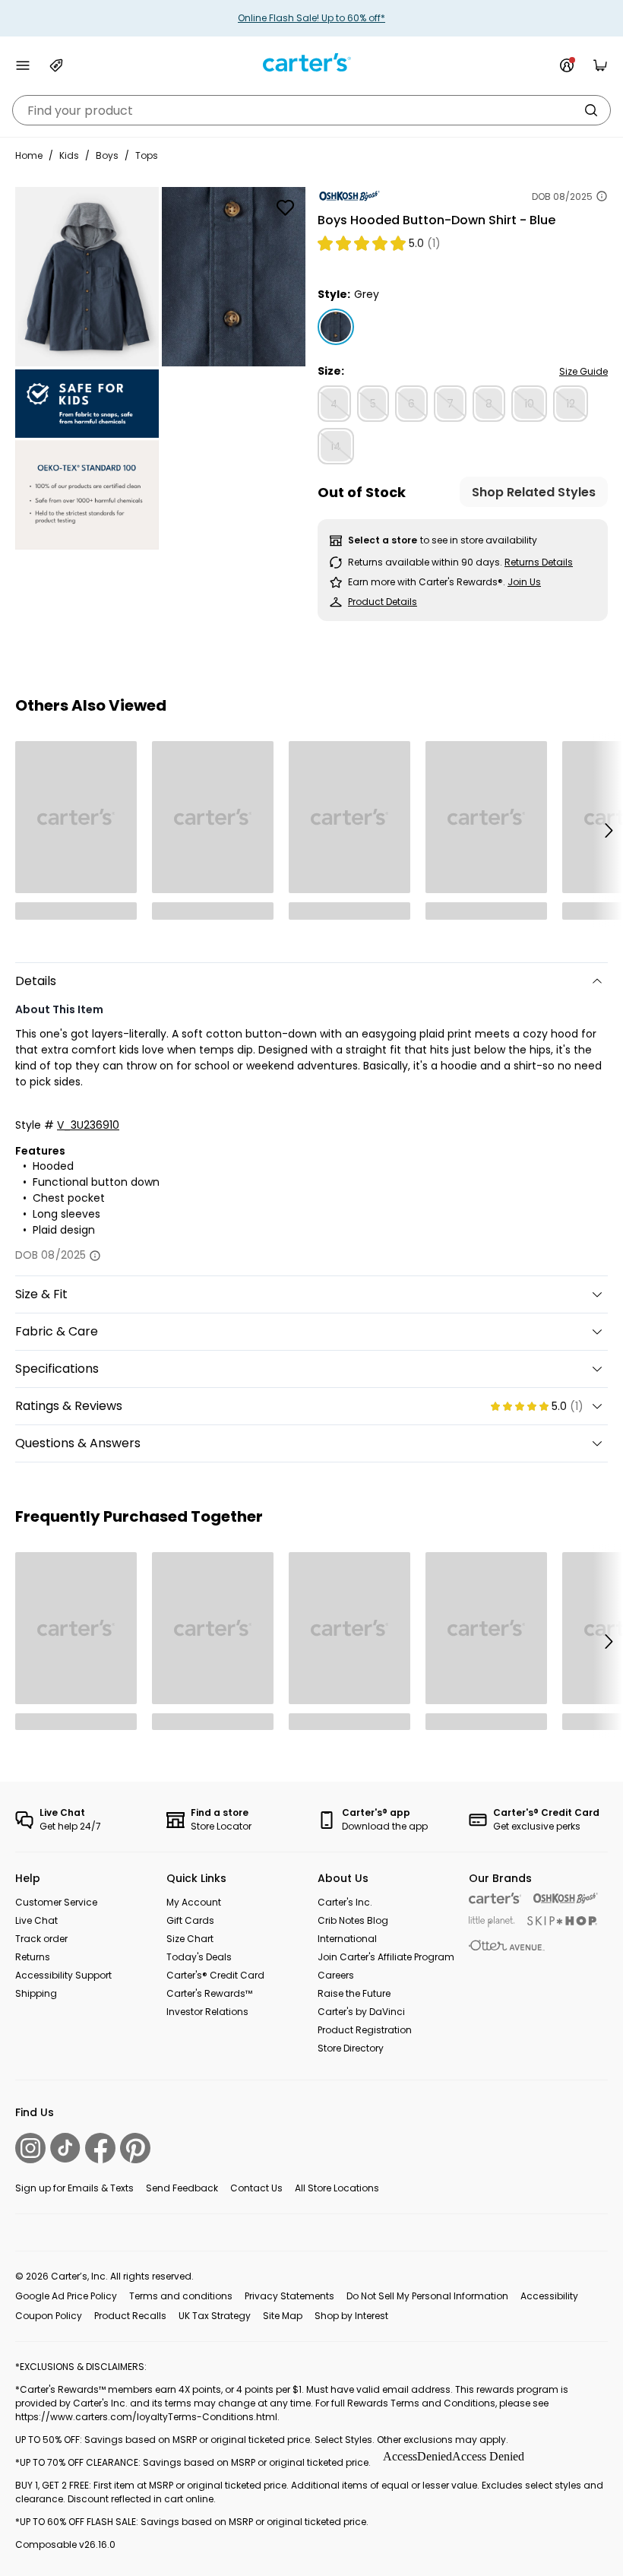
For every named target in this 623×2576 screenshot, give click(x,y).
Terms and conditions (181, 2296)
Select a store (383, 540)
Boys (107, 155)
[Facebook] (100, 2148)
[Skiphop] (562, 1921)
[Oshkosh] (566, 1898)
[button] (608, 830)
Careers (336, 1975)
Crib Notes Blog (353, 1920)
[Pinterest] (135, 2148)
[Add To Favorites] (285, 208)
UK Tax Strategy (215, 2316)
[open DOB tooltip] (602, 196)
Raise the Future (354, 1993)
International (347, 1939)
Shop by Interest (351, 2316)
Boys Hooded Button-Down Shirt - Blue (436, 220)
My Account (194, 1902)
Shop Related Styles (534, 492)
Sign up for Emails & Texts (74, 2188)
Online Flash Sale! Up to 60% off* (311, 18)
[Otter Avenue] (507, 1945)
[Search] (591, 110)
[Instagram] (30, 2148)
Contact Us (256, 2188)
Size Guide (583, 371)
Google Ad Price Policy (66, 2296)
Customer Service (56, 1902)
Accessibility (549, 2296)
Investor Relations (207, 2012)
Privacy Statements (289, 2296)
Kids (69, 155)
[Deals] (56, 65)
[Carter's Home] (311, 63)
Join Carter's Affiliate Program (386, 1957)
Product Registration (365, 2030)
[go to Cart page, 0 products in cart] (600, 65)
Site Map (283, 2316)
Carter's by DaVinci (361, 2012)
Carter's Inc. (345, 1902)
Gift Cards (190, 1920)
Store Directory (351, 2048)
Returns (33, 1957)
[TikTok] (65, 2148)
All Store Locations (337, 2188)
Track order (41, 1939)
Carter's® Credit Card (215, 1975)
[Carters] (495, 1898)
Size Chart (190, 1939)
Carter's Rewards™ (209, 1993)
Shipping (36, 1993)
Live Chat (36, 1920)
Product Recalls (130, 2316)
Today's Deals (199, 1957)
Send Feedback (182, 2188)
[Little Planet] (492, 1922)
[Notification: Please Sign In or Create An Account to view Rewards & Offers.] (567, 65)
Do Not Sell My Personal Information (427, 2296)
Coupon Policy (49, 2316)
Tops (147, 155)
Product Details (383, 602)
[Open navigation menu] (23, 65)
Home (29, 155)
